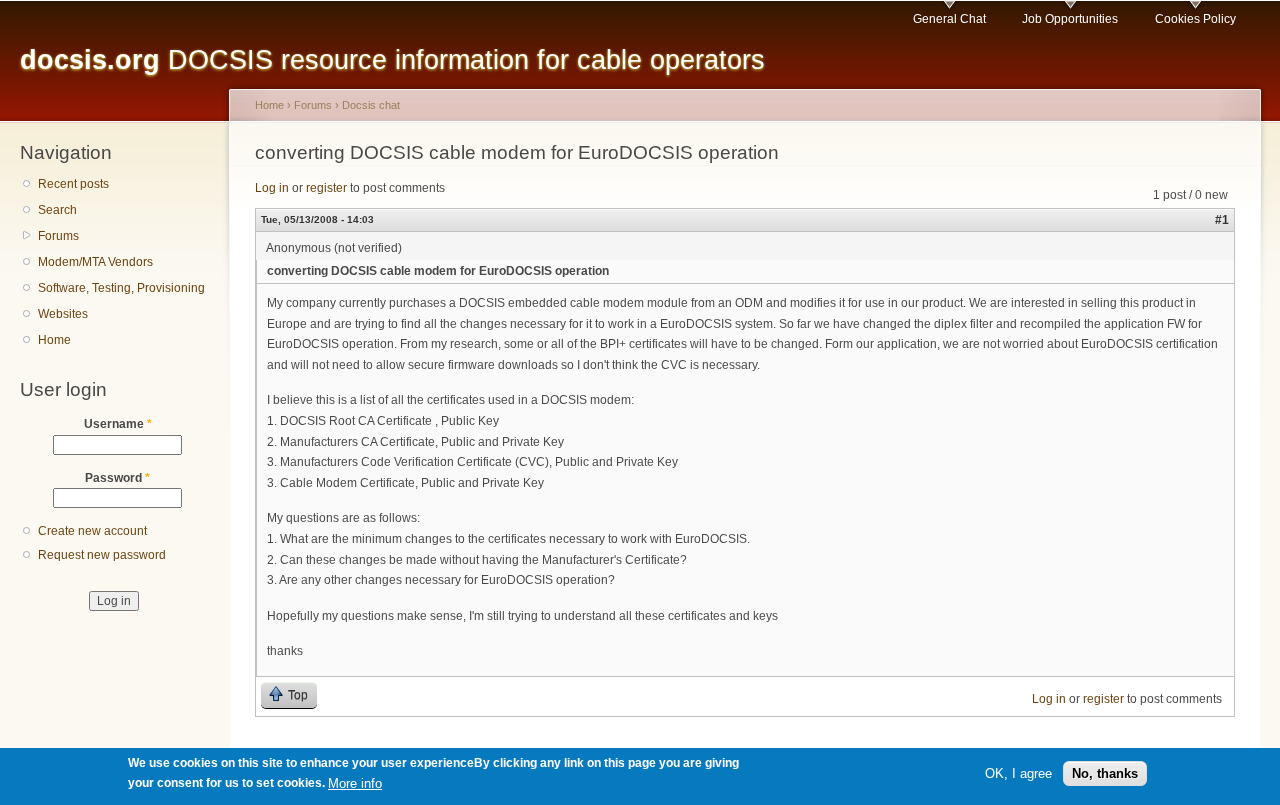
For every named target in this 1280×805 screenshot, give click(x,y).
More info (355, 783)
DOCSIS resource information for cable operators (392, 59)
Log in (272, 188)
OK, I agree (1018, 773)
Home (54, 340)
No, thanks (1105, 773)
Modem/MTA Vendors (95, 262)
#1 (1222, 220)
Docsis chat (371, 105)
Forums (58, 236)
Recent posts (73, 184)
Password (117, 478)
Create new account (92, 531)
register (326, 188)
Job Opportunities (1070, 19)
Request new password (102, 555)
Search (57, 210)
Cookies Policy (1195, 19)
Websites (63, 314)
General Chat (949, 19)
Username (118, 424)
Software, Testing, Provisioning (121, 288)
